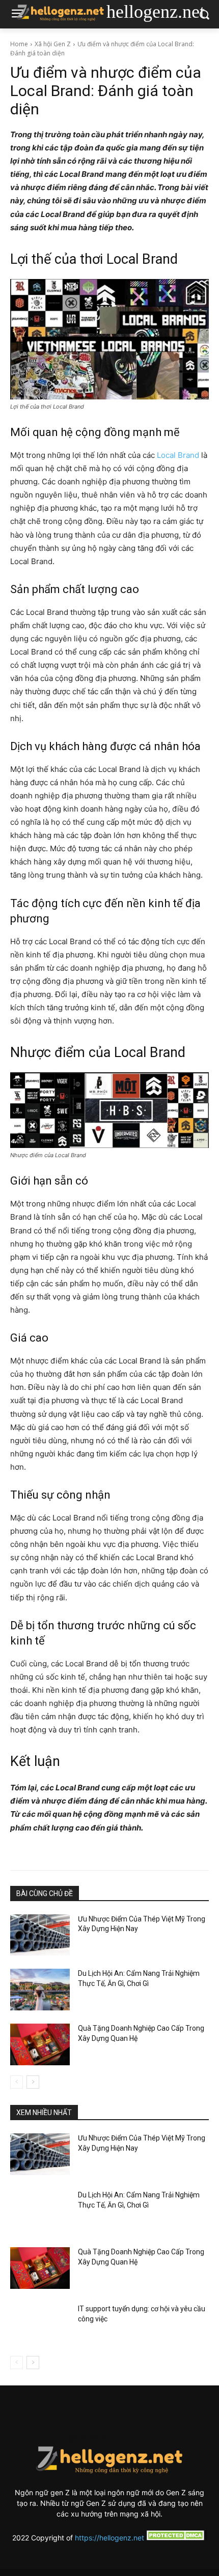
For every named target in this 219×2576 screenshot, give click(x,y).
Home (19, 44)
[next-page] (33, 2082)
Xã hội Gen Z (53, 44)
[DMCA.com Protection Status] (176, 2538)
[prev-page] (17, 2082)
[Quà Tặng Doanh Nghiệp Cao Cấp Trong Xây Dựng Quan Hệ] (40, 2044)
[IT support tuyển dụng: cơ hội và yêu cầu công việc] (40, 2325)
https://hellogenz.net (109, 2538)
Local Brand (178, 455)
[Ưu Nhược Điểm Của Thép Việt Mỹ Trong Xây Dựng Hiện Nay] (40, 1935)
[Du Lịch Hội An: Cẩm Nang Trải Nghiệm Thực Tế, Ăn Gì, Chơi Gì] (40, 1990)
